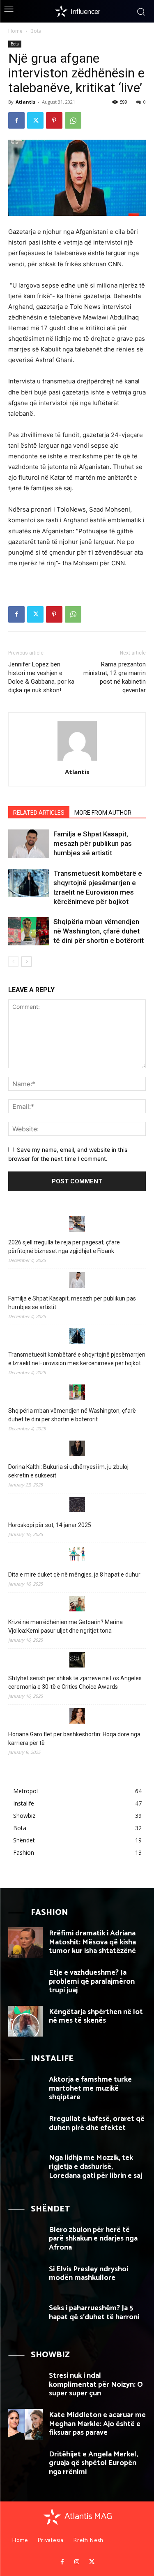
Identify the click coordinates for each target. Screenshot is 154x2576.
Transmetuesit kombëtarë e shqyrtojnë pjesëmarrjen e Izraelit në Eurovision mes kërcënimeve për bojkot (77, 1359)
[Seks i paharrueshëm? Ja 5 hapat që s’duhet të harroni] (25, 2317)
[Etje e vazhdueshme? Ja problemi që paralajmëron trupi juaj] (25, 1982)
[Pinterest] (54, 120)
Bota (36, 31)
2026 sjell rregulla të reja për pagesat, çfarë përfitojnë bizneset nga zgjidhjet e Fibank (64, 1247)
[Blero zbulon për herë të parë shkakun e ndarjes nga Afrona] (25, 2239)
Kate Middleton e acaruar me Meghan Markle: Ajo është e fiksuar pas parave (97, 2424)
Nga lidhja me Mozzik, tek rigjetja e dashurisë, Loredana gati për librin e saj (95, 2167)
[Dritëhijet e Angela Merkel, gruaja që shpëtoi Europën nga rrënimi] (25, 2464)
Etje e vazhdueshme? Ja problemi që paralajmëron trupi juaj (92, 1981)
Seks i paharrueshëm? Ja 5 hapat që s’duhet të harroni (94, 2313)
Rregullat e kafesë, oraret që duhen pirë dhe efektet (97, 2123)
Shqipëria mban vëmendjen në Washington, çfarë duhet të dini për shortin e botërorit (99, 931)
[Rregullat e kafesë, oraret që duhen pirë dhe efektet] (25, 2128)
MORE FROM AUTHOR (103, 813)
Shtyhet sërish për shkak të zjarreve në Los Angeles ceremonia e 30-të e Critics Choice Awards (75, 1682)
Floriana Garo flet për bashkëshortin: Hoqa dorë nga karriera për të (74, 1739)
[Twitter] (35, 120)
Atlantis (25, 102)
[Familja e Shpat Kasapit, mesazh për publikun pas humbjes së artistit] (29, 844)
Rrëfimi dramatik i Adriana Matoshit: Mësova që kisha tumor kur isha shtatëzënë (92, 1942)
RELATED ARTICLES (39, 813)
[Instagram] (77, 2562)
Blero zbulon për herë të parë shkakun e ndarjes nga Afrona (93, 2239)
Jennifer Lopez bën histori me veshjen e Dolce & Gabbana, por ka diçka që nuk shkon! (41, 677)
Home (15, 31)
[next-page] (26, 962)
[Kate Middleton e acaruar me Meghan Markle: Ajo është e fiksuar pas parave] (25, 2424)
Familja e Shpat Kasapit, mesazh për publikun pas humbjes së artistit (93, 843)
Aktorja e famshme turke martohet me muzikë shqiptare (90, 2088)
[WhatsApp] (73, 120)
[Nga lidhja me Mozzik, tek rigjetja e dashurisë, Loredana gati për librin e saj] (25, 2167)
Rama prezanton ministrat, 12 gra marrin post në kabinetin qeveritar (115, 677)
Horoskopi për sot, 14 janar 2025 (50, 1525)
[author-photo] (77, 760)
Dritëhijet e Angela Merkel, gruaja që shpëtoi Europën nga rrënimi (93, 2463)
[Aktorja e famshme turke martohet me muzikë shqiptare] (25, 2089)
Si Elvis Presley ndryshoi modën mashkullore (88, 2274)
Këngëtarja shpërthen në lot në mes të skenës (96, 2016)
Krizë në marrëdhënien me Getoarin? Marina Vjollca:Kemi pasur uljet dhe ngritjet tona (66, 1626)
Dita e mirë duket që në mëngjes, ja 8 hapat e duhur (74, 1575)
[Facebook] (16, 120)
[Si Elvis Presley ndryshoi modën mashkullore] (25, 2278)
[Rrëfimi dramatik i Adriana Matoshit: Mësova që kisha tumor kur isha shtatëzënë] (25, 1943)
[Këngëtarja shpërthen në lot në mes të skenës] (25, 2021)
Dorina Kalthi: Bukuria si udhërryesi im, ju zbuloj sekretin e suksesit (68, 1471)
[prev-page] (13, 962)
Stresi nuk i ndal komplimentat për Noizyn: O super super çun (96, 2385)
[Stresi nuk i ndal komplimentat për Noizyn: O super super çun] (25, 2385)
